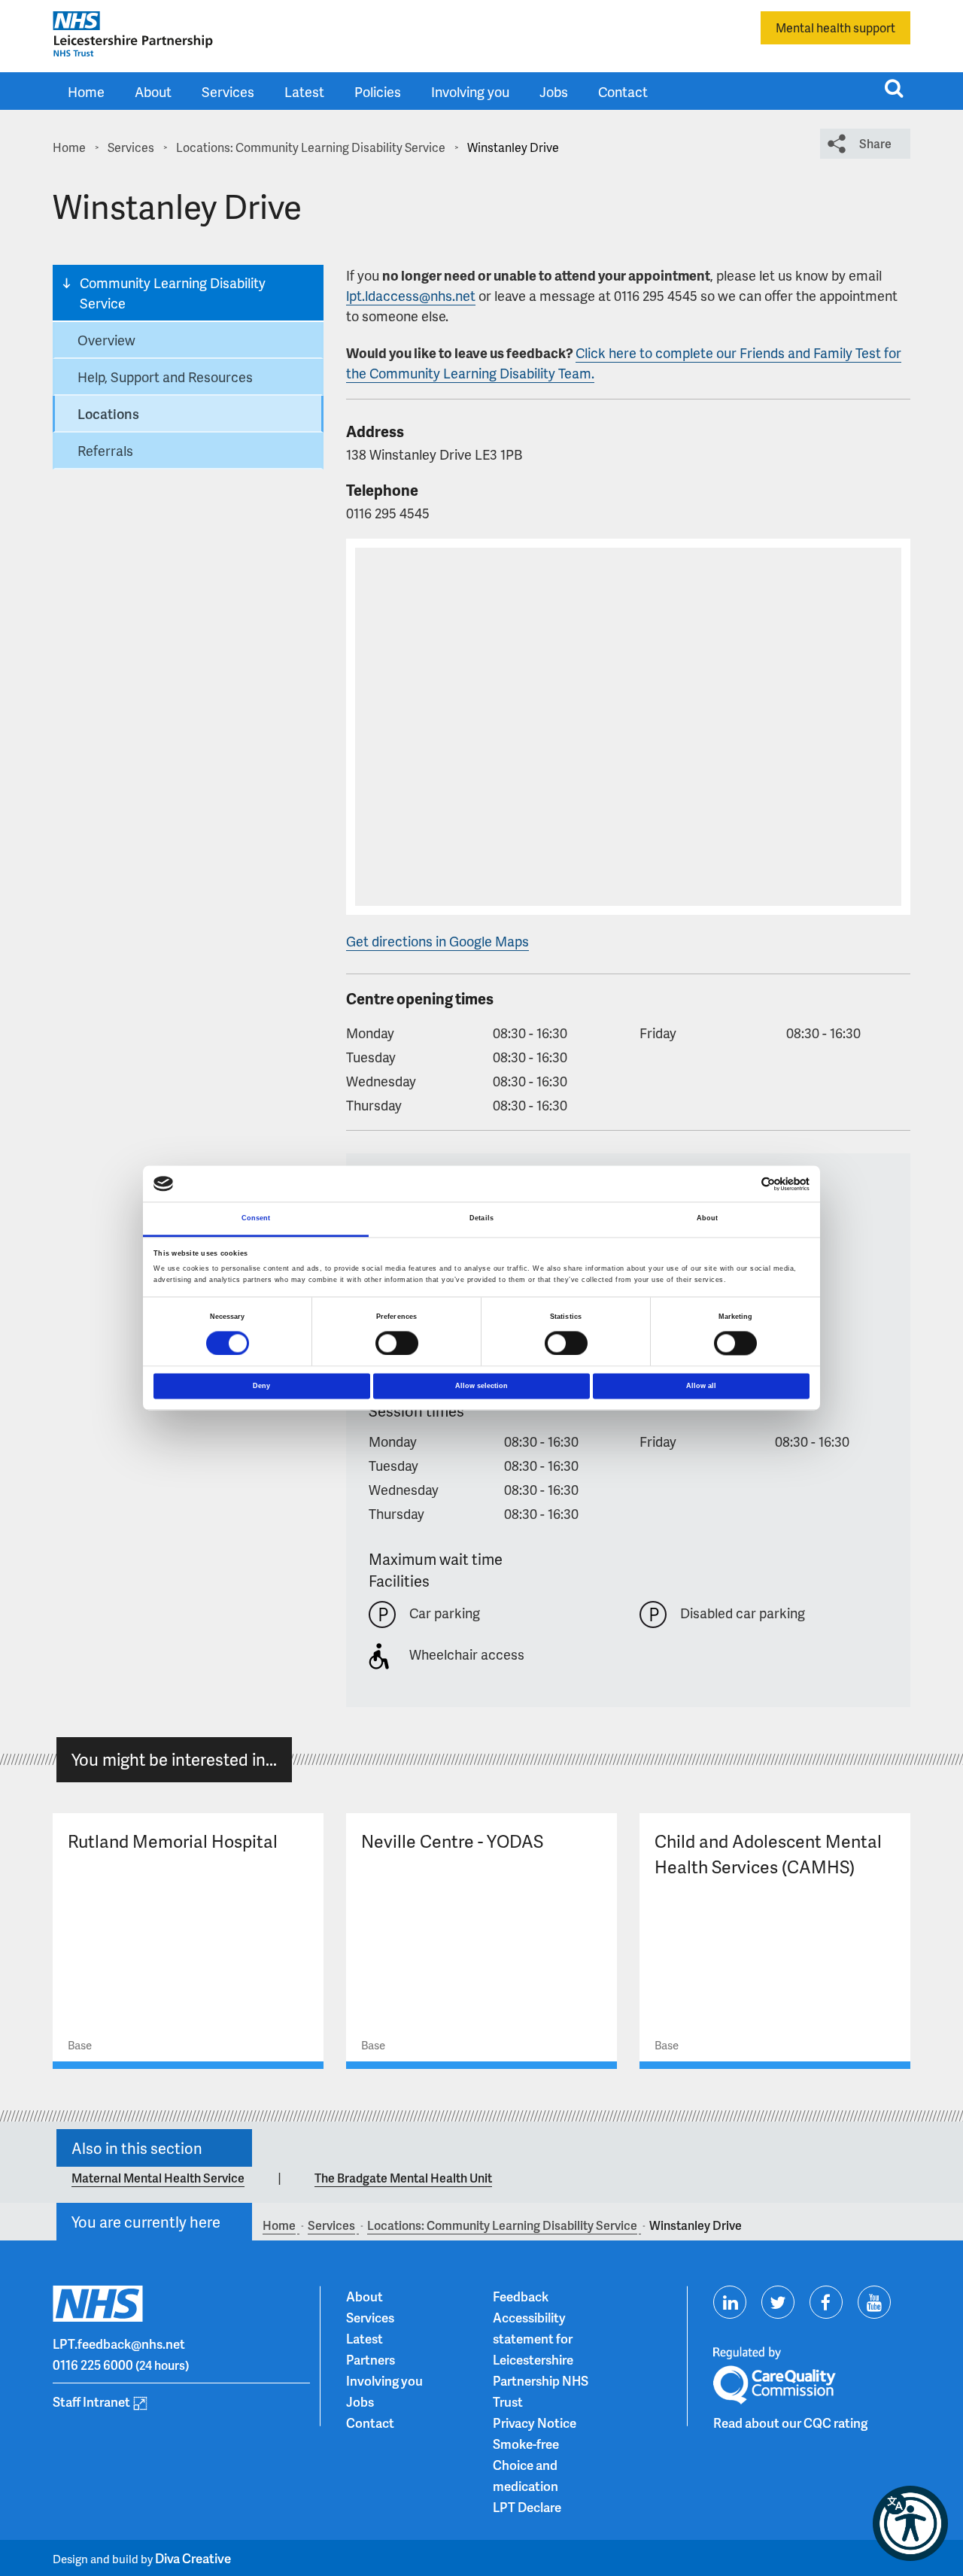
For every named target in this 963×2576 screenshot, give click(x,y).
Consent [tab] (256, 1219)
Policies (378, 91)
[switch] (397, 1343)
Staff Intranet (91, 2401)
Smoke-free (526, 2444)
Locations (108, 413)
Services (228, 91)
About (153, 91)
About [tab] (708, 1219)
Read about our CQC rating (790, 2423)
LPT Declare (527, 2507)
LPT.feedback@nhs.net (119, 2344)
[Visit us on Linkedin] (730, 2302)
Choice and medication (526, 2475)
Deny (261, 1386)
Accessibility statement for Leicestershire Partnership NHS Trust (541, 2359)
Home (86, 91)
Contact (623, 91)
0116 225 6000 (93, 2365)
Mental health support (835, 27)
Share (875, 143)
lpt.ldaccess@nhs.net (411, 295)
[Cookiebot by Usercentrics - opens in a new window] (744, 1184)
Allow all (701, 1386)
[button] (910, 2523)
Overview (106, 340)
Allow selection (481, 1386)
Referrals (105, 450)
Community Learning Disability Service (173, 293)
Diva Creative (193, 2558)
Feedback (521, 2296)
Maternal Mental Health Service (158, 2178)
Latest (304, 91)
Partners (371, 2359)
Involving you (470, 91)
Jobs (554, 91)
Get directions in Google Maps (437, 941)
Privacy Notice (535, 2423)
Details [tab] (481, 1219)
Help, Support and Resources (165, 377)
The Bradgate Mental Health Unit (403, 2178)
